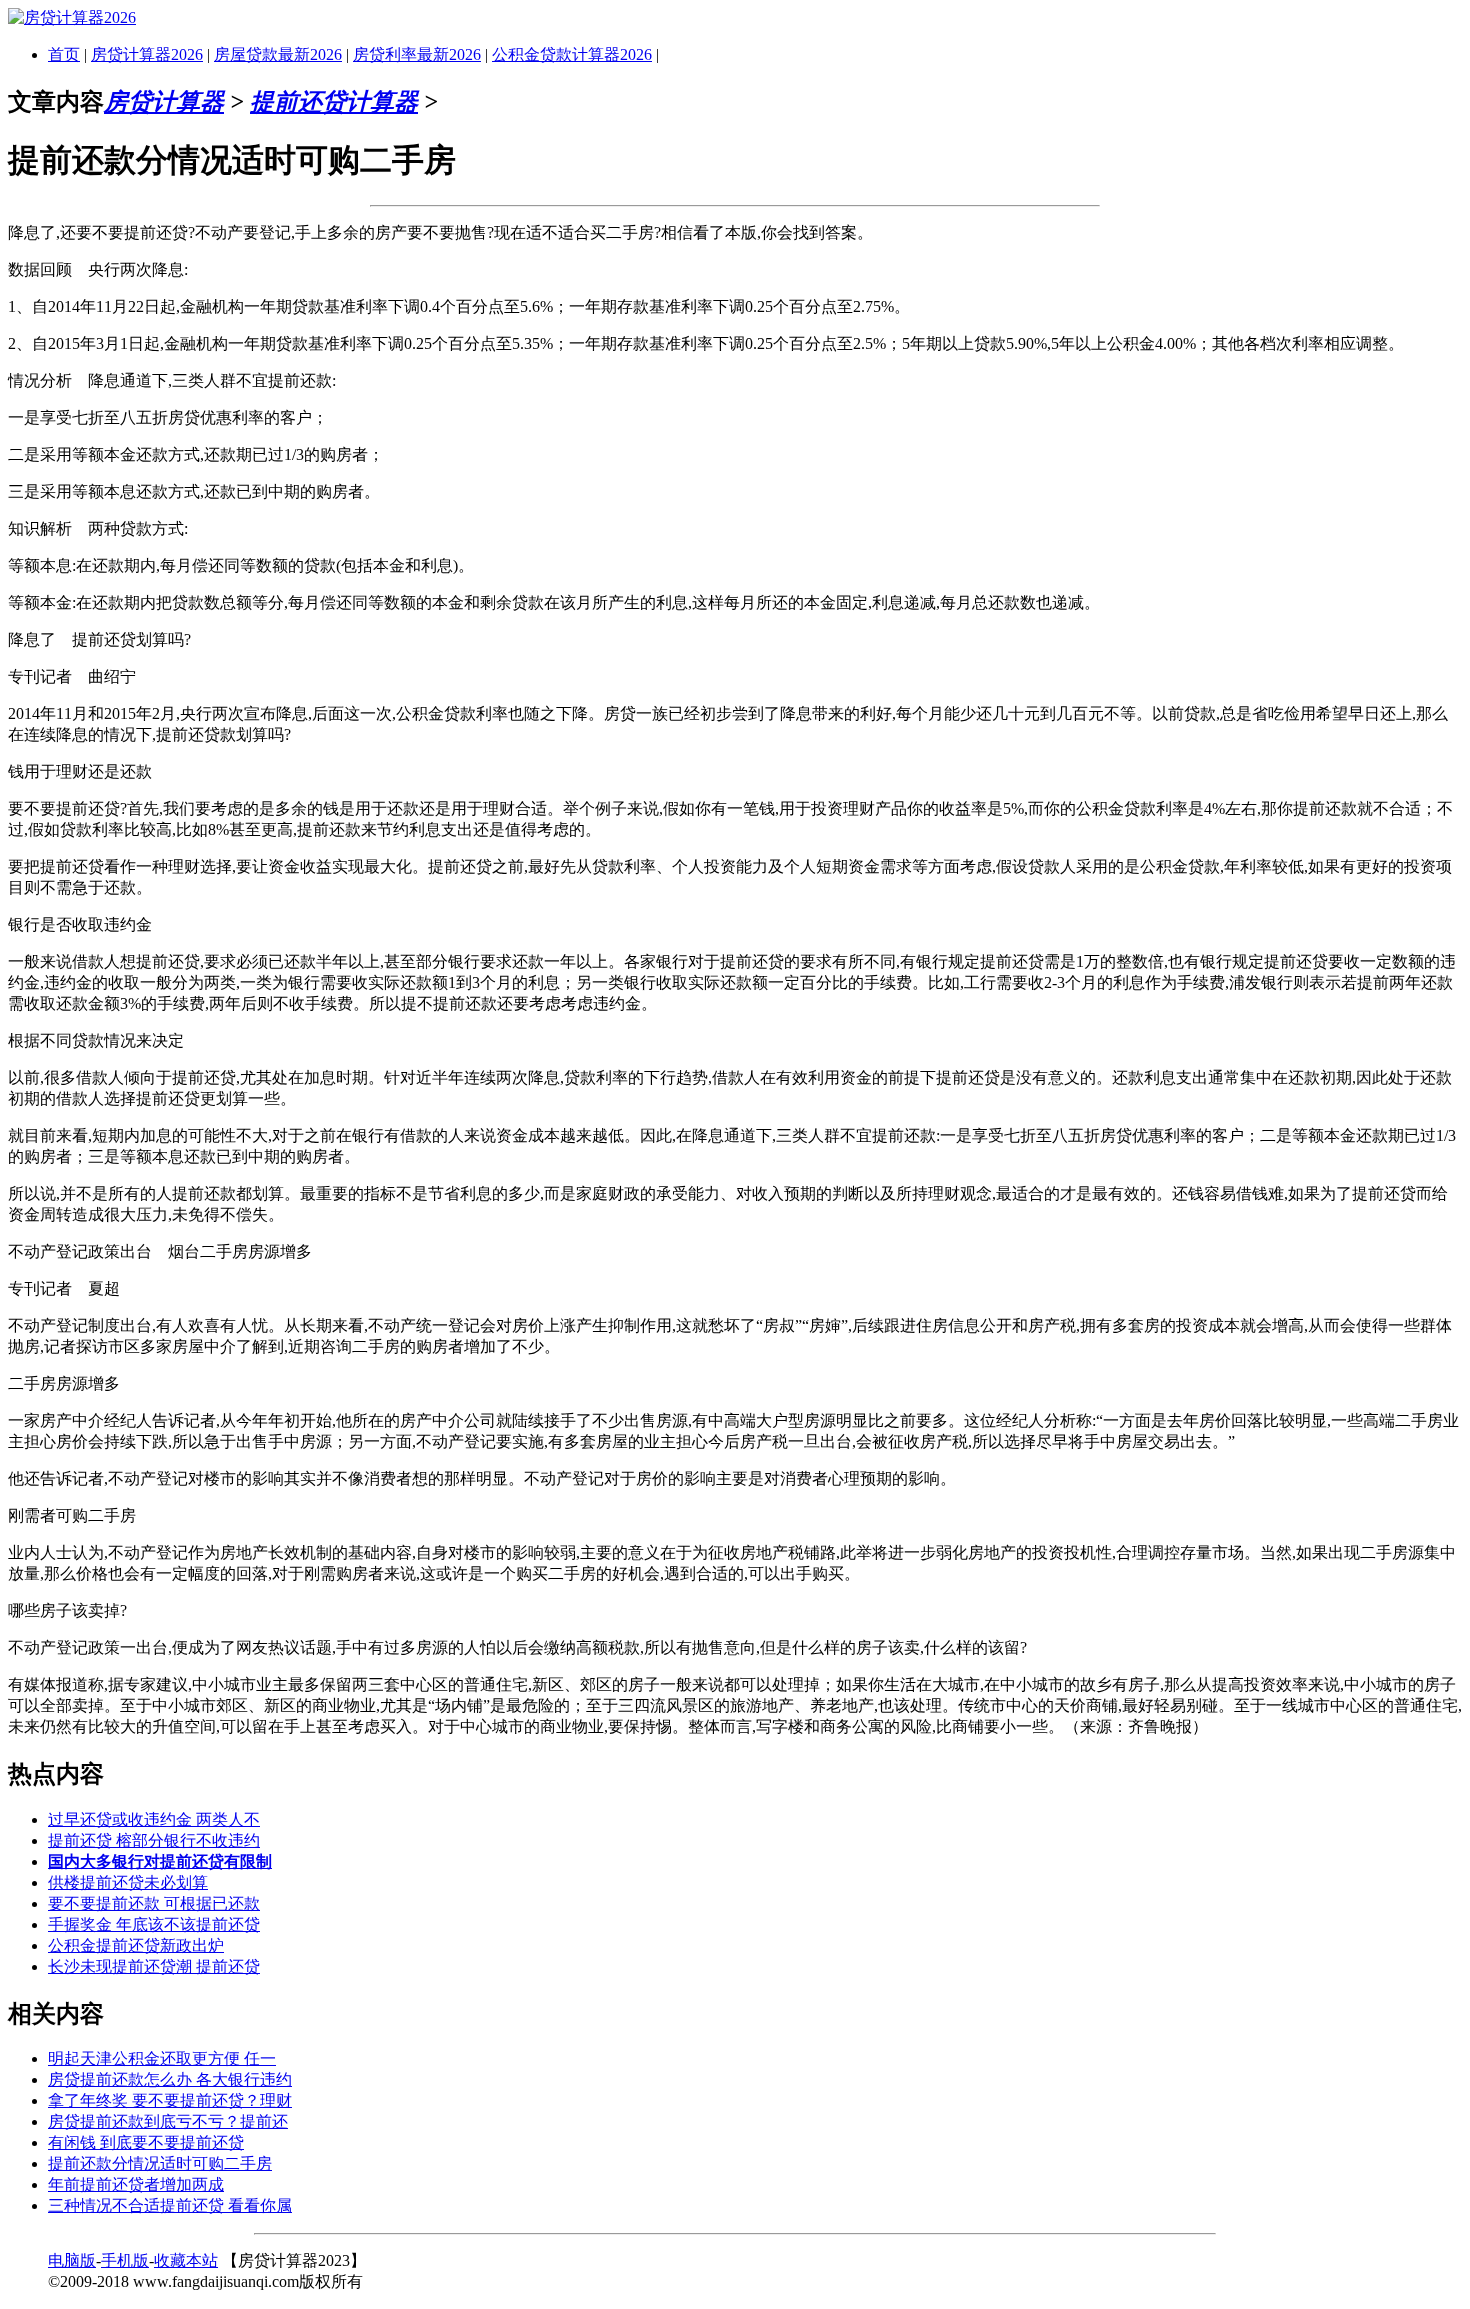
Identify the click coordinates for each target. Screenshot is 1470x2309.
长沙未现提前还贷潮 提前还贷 (154, 1966)
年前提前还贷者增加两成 (136, 2184)
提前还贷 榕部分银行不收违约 (154, 1840)
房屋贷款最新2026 (278, 54)
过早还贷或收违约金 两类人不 (154, 1819)
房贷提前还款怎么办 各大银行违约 (170, 2079)
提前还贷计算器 (334, 102)
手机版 (125, 2260)
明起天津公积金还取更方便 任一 (162, 2058)
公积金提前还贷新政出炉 (136, 1945)
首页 (64, 54)
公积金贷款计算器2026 (572, 54)
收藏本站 (186, 2260)
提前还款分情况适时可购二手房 (160, 2163)
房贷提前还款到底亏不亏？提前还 (168, 2121)
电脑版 (72, 2260)
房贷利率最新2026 (417, 54)
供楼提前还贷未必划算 (128, 1882)
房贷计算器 (164, 102)
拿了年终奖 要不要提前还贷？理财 (170, 2100)
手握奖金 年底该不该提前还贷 (154, 1924)
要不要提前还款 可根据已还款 (154, 1903)
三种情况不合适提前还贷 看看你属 (170, 2205)
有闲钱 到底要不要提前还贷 (146, 2142)
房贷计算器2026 (147, 54)
